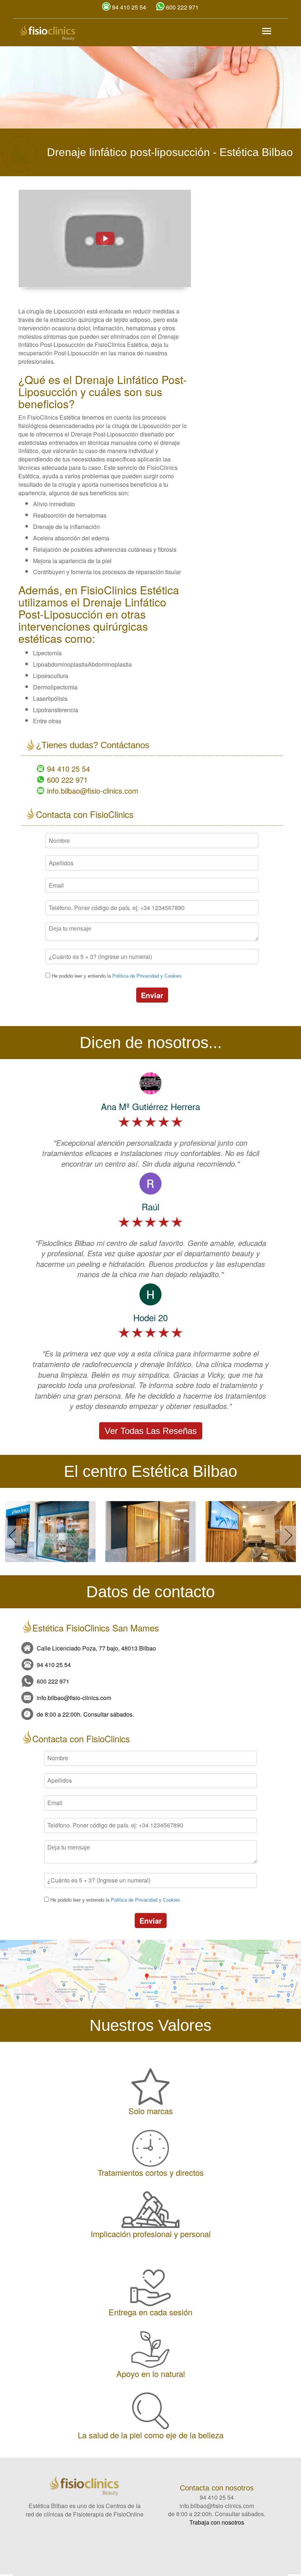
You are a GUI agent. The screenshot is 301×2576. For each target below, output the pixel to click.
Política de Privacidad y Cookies (147, 976)
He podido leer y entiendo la (117, 976)
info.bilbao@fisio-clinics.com (93, 791)
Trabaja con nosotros (217, 2522)
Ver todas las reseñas (151, 1431)
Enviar (152, 995)
